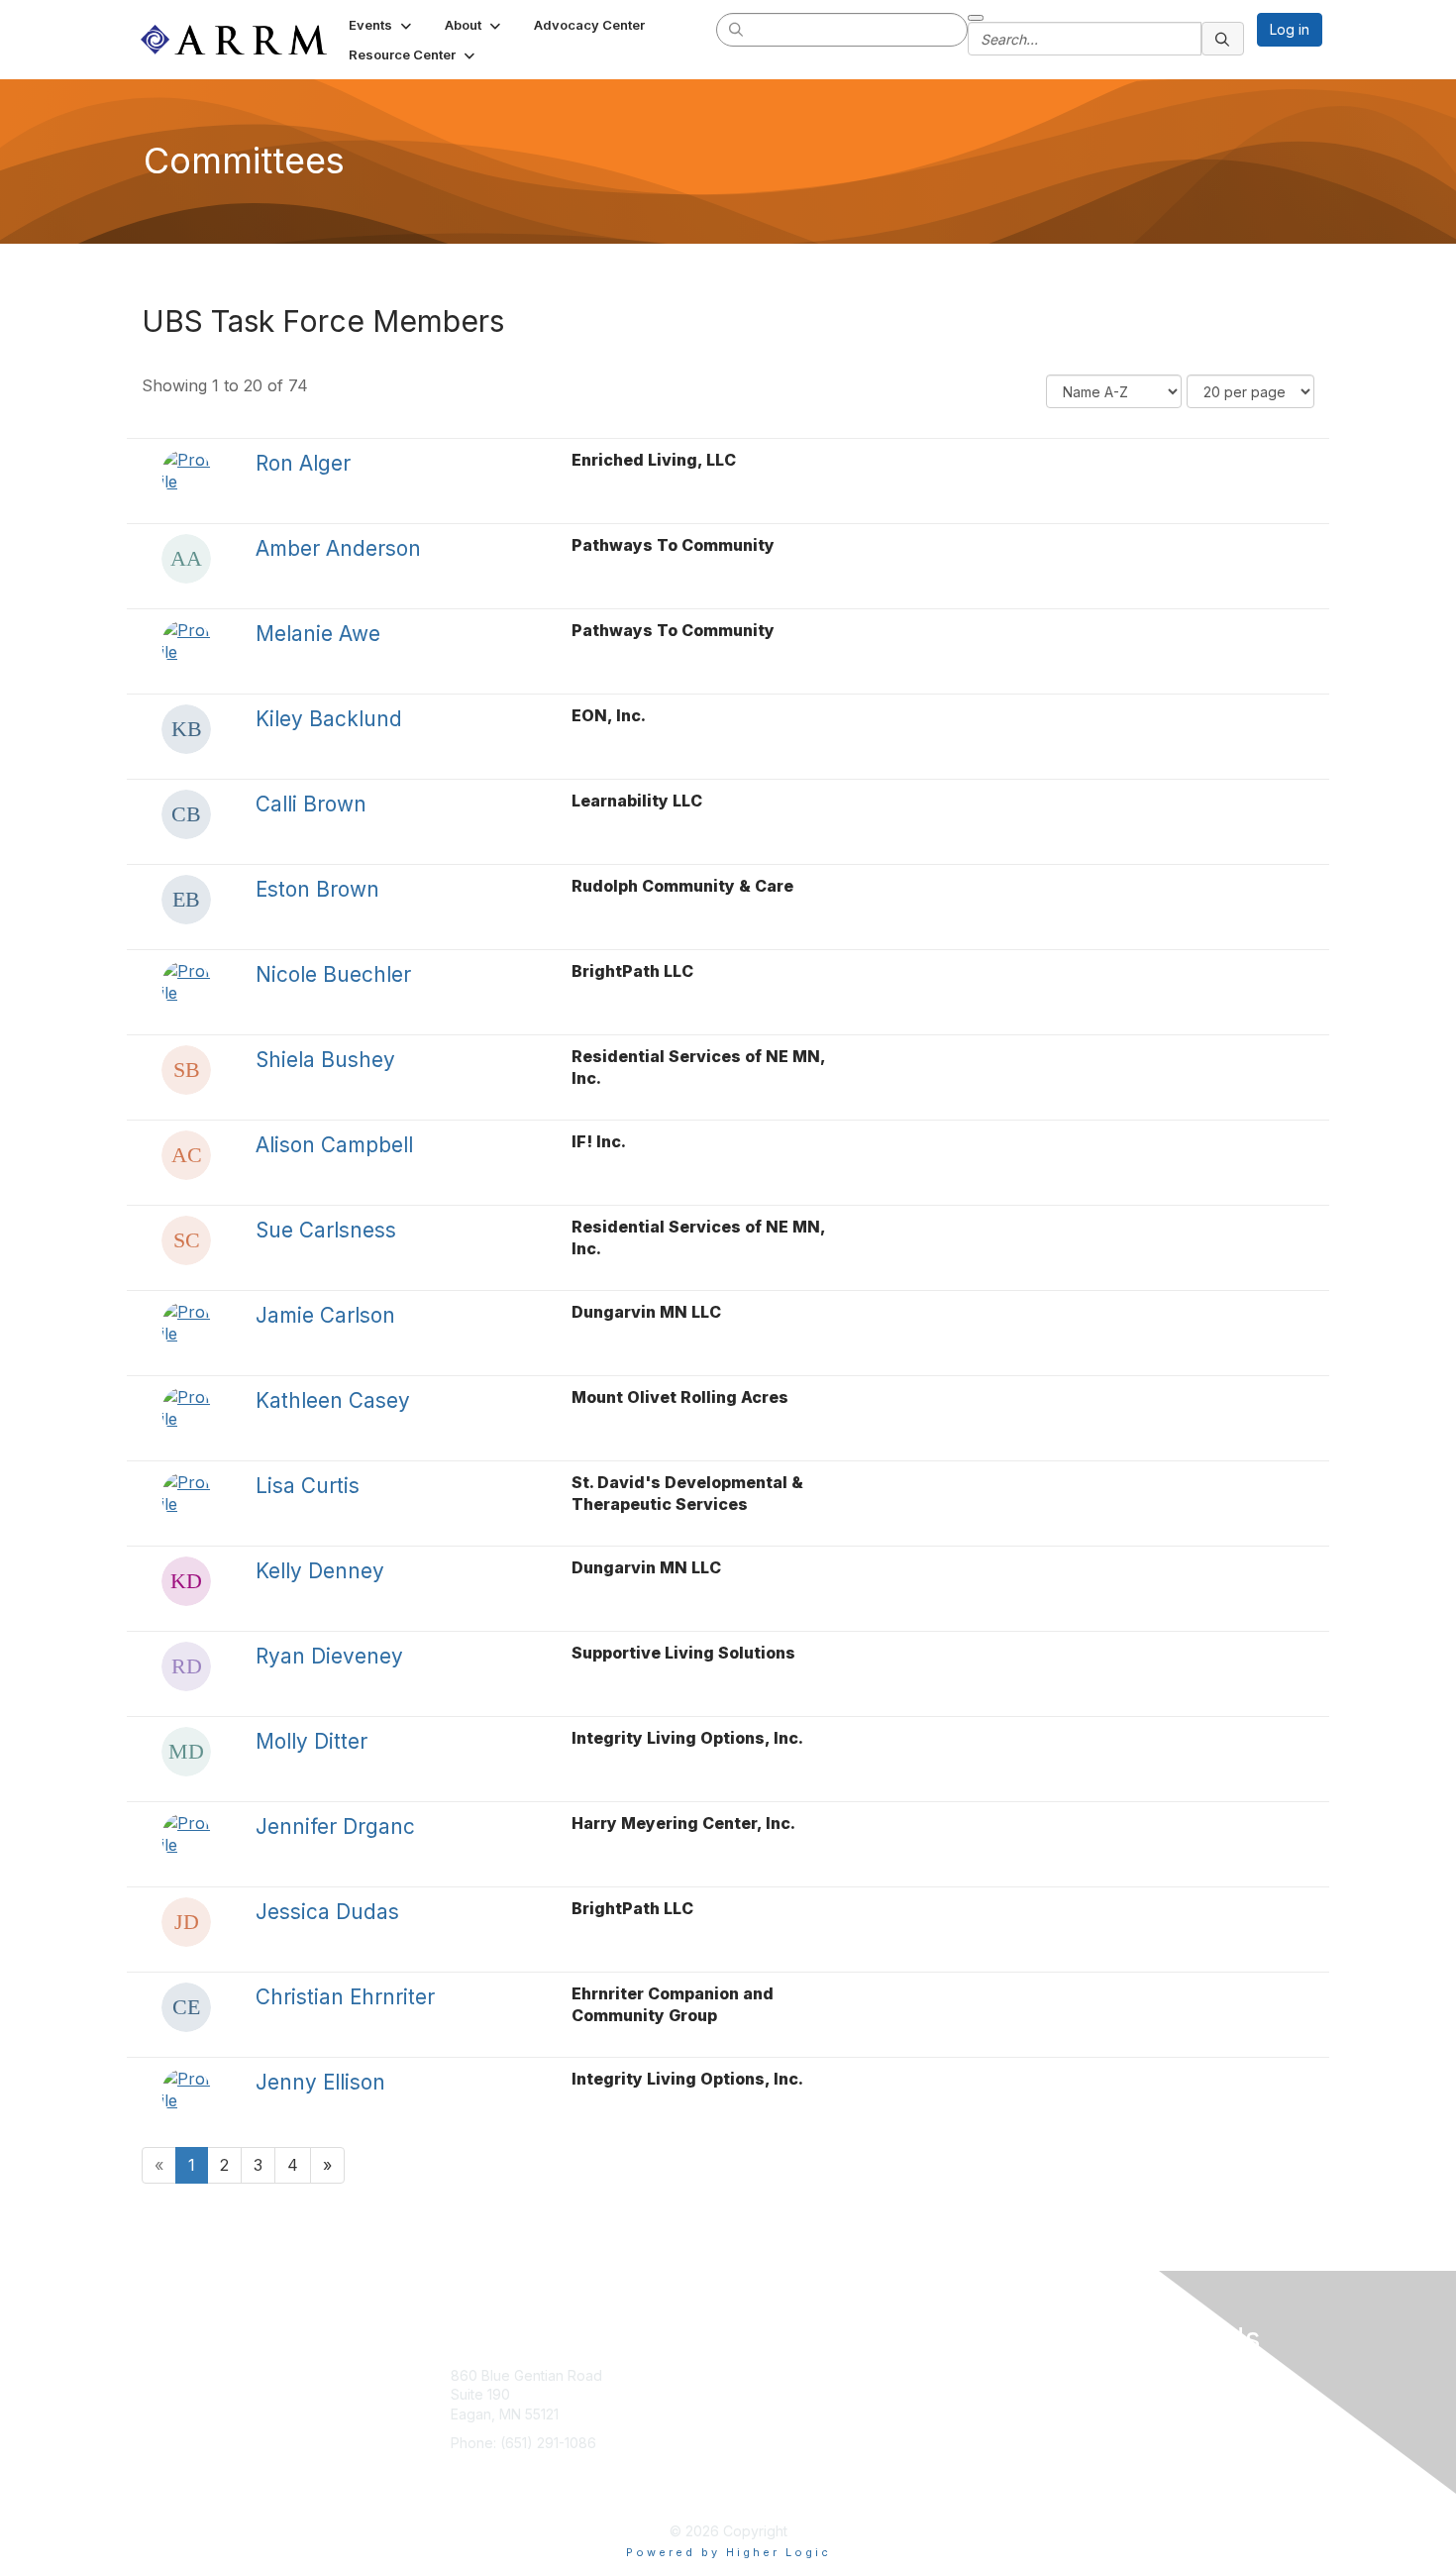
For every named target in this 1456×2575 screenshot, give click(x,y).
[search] (737, 29)
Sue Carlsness (326, 1230)
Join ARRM (786, 2375)
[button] (382, 25)
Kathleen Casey (333, 1400)
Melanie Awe (318, 634)
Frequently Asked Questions (921, 2482)
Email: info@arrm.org (517, 2472)
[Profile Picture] (186, 474)
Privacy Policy (932, 2434)
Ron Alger (303, 463)
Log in (1290, 29)
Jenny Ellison (320, 2082)
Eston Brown (317, 889)
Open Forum (926, 2404)
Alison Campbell (334, 1145)
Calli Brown (311, 804)
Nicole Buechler (333, 974)
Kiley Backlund (329, 719)
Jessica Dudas (327, 1912)
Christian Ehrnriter (345, 1997)
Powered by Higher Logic (728, 2552)
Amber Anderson (338, 548)
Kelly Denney (320, 1571)
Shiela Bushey (325, 1060)
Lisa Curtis (308, 1486)
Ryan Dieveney (329, 1656)
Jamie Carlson (325, 1315)
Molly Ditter (312, 1741)
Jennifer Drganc (335, 1826)
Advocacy (784, 2404)
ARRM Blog (922, 2375)
